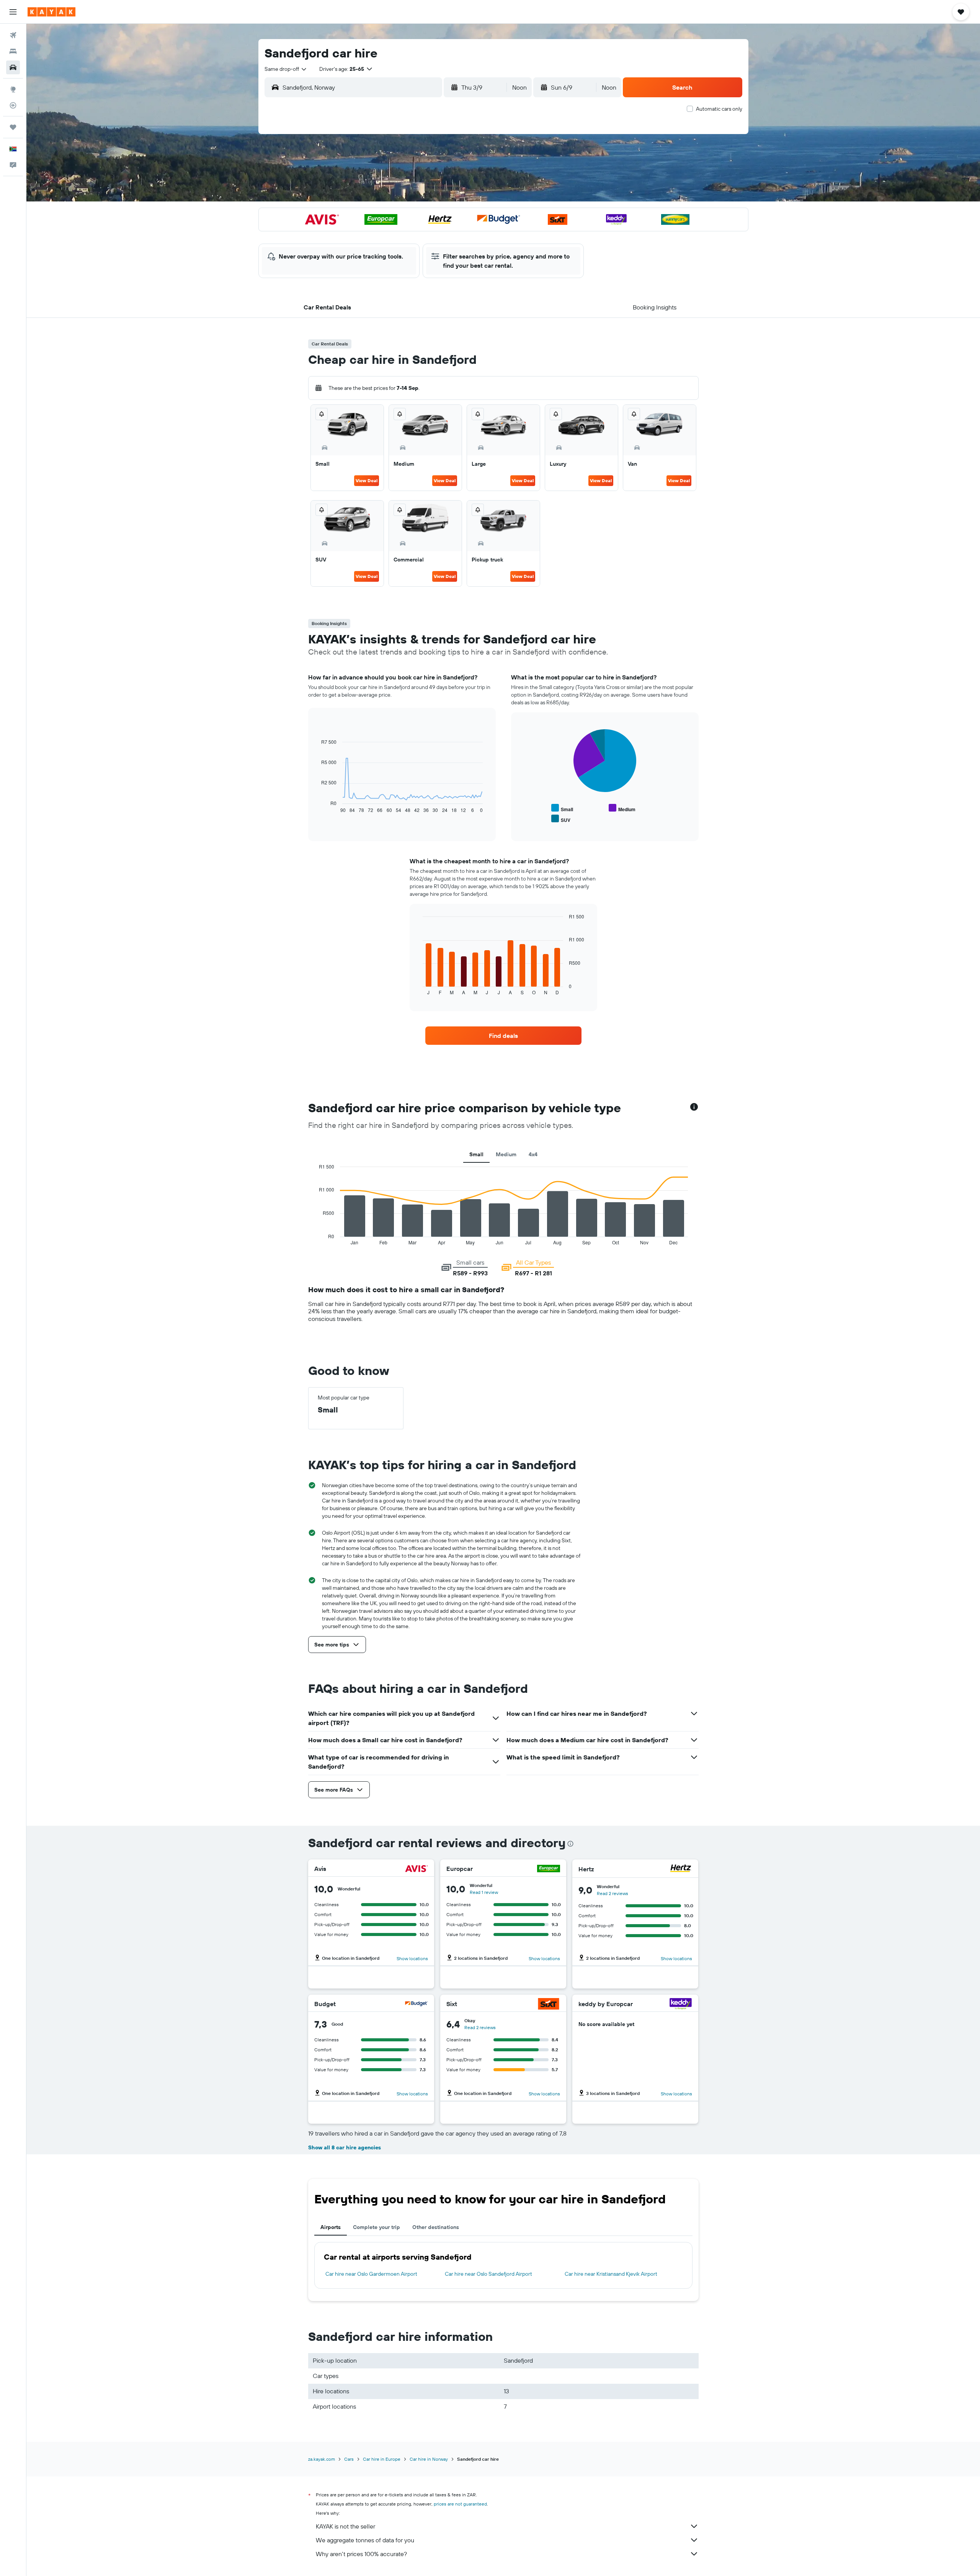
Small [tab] (476, 1154)
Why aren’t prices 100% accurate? (361, 2554)
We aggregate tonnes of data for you (365, 2540)
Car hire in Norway (429, 2459)
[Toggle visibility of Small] (562, 808)
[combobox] (286, 69)
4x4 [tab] (533, 1154)
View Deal (367, 480)
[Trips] (13, 127)
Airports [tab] (331, 2227)
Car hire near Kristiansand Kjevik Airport (611, 2274)
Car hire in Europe (382, 2459)
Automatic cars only (719, 109)
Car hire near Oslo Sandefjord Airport (488, 2274)
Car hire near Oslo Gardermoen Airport (371, 2274)
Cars (349, 2459)
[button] (13, 12)
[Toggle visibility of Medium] (622, 808)
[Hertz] (681, 1869)
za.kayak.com (322, 2459)
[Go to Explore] (13, 89)
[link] (503, 1036)
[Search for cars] (13, 67)
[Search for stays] (13, 51)
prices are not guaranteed (460, 2504)
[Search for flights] (13, 35)
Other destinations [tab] (436, 2227)
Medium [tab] (506, 1154)
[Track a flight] (13, 105)
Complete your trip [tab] (376, 2227)
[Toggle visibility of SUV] (561, 819)
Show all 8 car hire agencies (345, 2147)
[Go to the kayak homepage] (51, 12)
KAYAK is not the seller (345, 2526)
